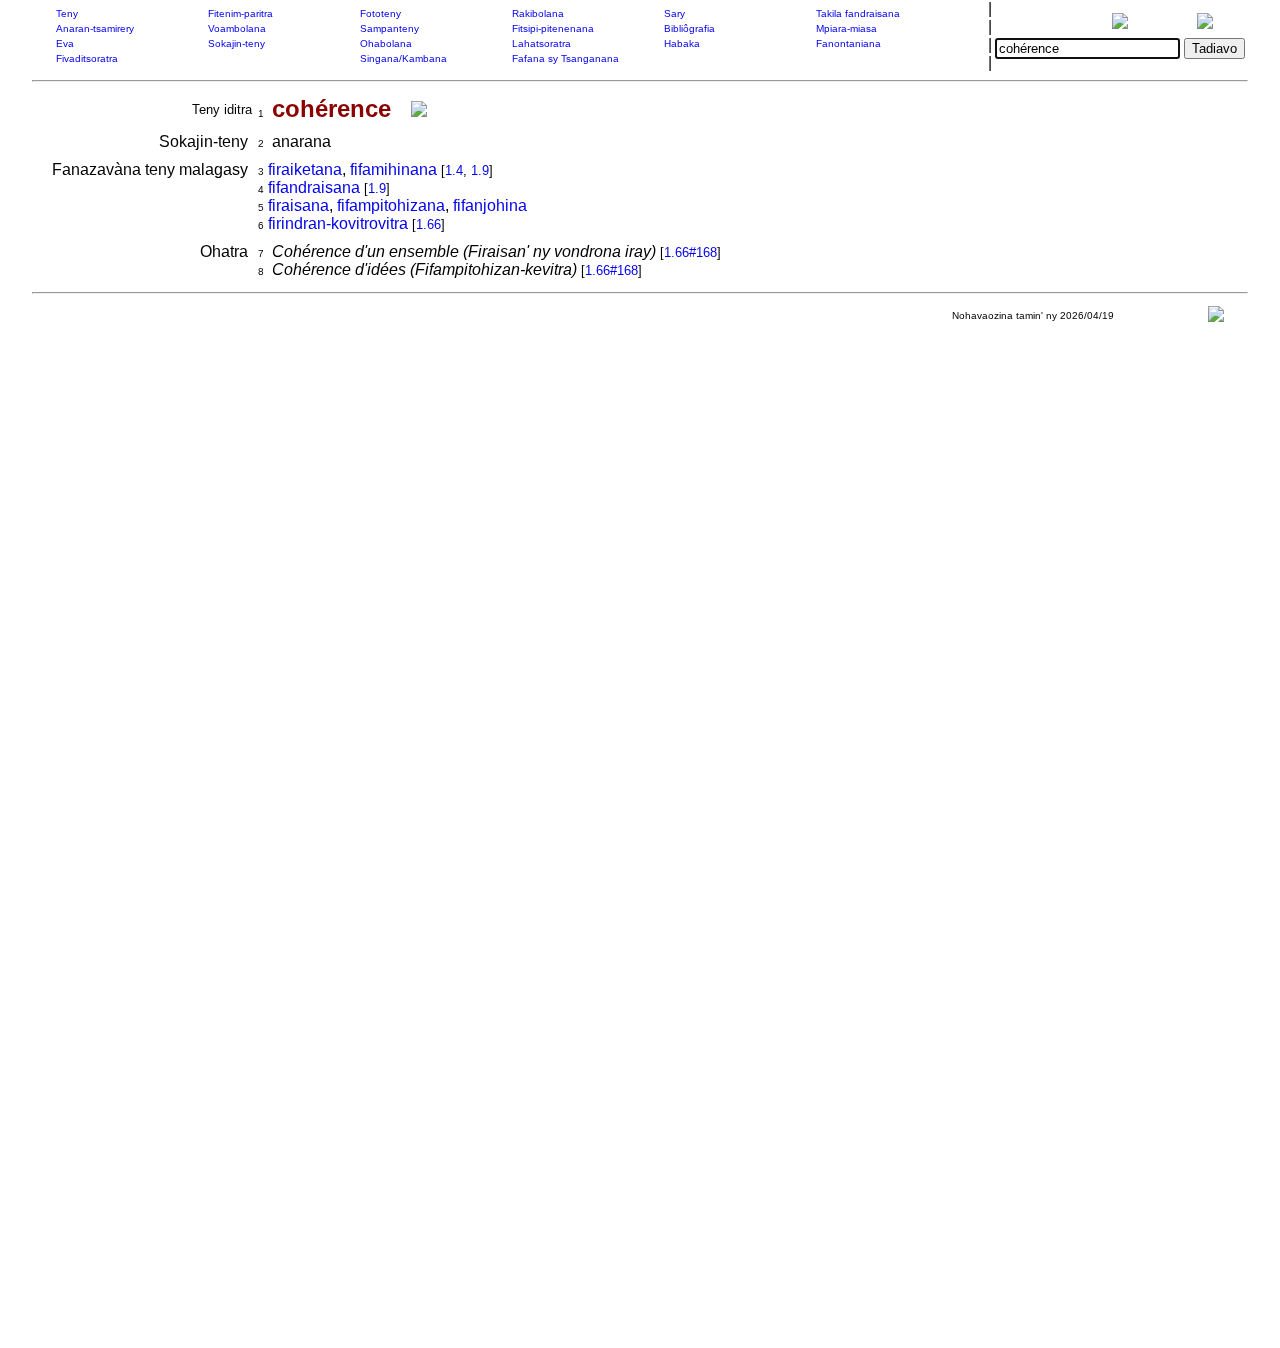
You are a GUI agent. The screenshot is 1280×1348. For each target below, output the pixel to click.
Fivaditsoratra (87, 58)
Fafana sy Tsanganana (565, 58)
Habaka (682, 43)
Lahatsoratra (541, 43)
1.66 (428, 224)
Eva (65, 43)
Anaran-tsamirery (95, 28)
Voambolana (237, 28)
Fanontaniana (848, 43)
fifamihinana (393, 169)
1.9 (480, 170)
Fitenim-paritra (240, 13)
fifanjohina (490, 205)
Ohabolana (386, 43)
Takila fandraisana (858, 13)
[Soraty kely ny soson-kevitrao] (1216, 318)
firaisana (298, 205)
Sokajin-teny (236, 43)
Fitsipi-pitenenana (553, 28)
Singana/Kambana (403, 58)
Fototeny (380, 13)
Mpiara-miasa (846, 28)
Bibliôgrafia (689, 28)
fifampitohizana (391, 205)
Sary (674, 13)
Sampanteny (389, 28)
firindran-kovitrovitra (338, 223)
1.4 (454, 170)
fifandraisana (314, 187)
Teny (67, 13)
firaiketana (305, 169)
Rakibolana (538, 13)
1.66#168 (690, 252)
